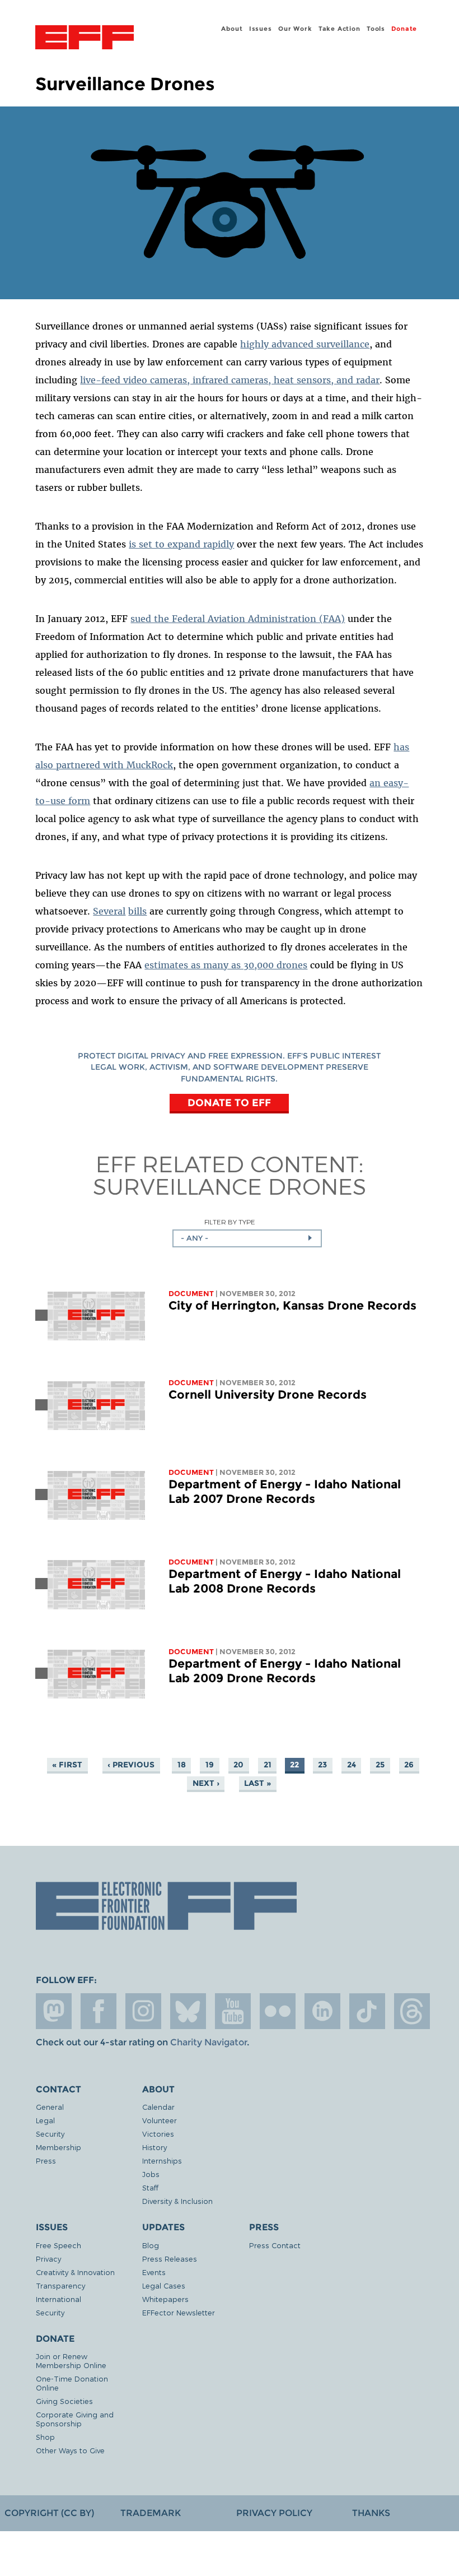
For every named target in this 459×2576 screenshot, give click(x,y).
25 (380, 1765)
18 (182, 1765)
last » (257, 1783)
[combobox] (247, 1238)
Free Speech (58, 2245)
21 (268, 1765)
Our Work (295, 29)
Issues (261, 29)
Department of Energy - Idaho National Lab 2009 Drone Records (285, 1671)
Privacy (48, 2259)
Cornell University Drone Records (268, 1394)
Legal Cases (164, 2285)
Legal (45, 2120)
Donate (404, 29)
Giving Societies (64, 2401)
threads (412, 2011)
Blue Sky (188, 2011)
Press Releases (170, 2259)
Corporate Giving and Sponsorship (75, 2419)
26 (409, 1765)
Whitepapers (165, 2299)
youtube (233, 2011)
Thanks (371, 2513)
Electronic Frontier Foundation (85, 39)
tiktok (367, 2011)
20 (238, 1765)
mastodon (54, 2011)
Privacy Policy (274, 2513)
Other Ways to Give (70, 2450)
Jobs (151, 2174)
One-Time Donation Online (72, 2383)
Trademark (151, 2513)
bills (137, 911)
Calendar (158, 2107)
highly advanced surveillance (305, 344)
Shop (45, 2437)
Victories (158, 2134)
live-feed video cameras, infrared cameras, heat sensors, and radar (230, 380)
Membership (58, 2147)
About (232, 29)
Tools (376, 29)
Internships (162, 2160)
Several (109, 911)
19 (210, 1765)
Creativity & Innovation (75, 2272)
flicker (278, 2011)
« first (67, 1765)
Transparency (60, 2285)
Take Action (339, 29)
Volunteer (160, 2120)
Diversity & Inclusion (177, 2201)
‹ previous (131, 1765)
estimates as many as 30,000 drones (226, 965)
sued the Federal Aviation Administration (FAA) (238, 619)
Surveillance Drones (230, 1186)
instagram (143, 2011)
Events (154, 2272)
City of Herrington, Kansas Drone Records (292, 1305)
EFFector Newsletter (179, 2312)
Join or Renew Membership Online (71, 2361)
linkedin (322, 2011)
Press (46, 2160)
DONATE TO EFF (229, 1103)
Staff (150, 2187)
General (50, 2107)
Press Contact (275, 2245)
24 (352, 1765)
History (154, 2147)
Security (50, 2134)
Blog (151, 2245)
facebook (99, 2011)
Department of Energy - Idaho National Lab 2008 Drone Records (285, 1581)
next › (206, 1783)
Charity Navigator (209, 2042)
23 (322, 1765)
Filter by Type (230, 1222)
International (58, 2299)
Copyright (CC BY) (49, 2513)
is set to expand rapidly (181, 544)
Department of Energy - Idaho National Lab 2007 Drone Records (285, 1491)
